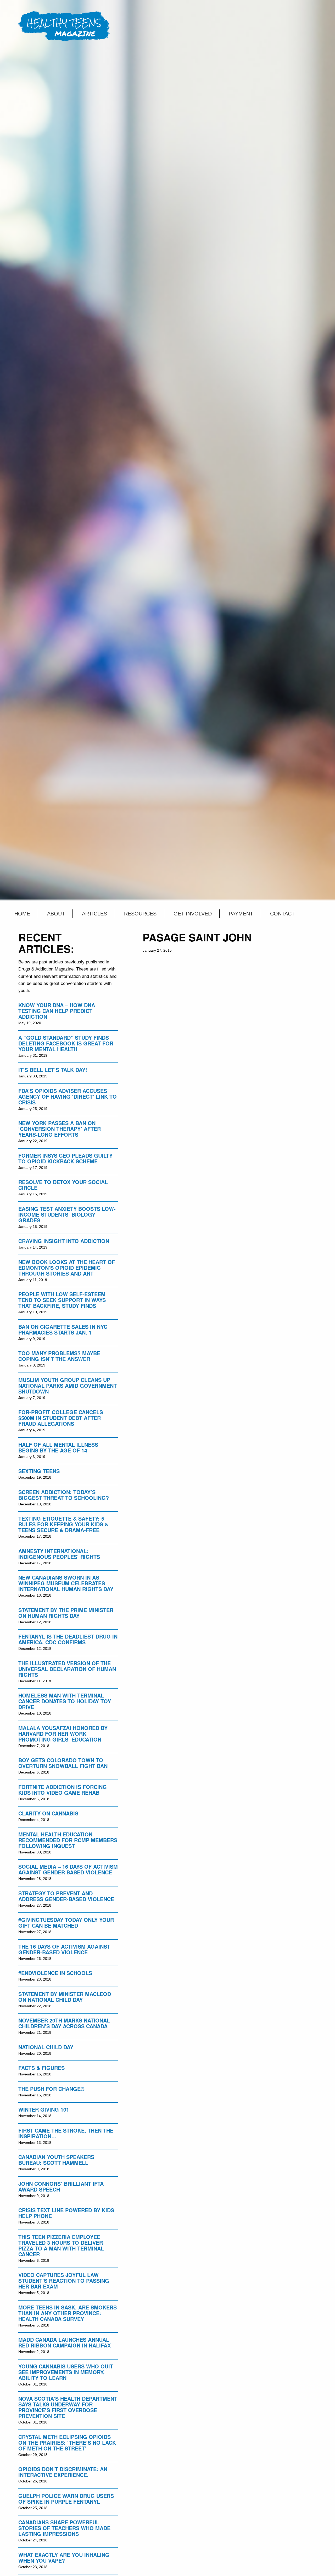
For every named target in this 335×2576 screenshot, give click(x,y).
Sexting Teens (39, 1471)
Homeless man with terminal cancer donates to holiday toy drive (65, 1701)
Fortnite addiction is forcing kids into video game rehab (63, 1790)
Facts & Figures (41, 2068)
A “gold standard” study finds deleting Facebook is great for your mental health (66, 1043)
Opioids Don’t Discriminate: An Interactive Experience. (63, 2472)
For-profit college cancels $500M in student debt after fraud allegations (61, 1418)
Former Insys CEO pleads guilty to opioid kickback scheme (65, 1158)
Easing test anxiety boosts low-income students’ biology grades (67, 1214)
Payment (241, 914)
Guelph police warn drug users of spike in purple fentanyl (66, 2499)
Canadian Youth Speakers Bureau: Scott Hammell (56, 2160)
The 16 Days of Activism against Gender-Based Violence (64, 1949)
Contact (282, 914)
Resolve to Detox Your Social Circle (63, 1185)
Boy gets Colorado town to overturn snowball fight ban (63, 1763)
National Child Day (46, 2047)
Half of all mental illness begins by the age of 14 (58, 1447)
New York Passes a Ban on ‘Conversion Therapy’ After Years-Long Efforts (60, 1129)
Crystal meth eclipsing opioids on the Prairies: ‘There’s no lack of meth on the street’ (67, 2442)
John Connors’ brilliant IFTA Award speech (61, 2186)
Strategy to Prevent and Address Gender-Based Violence (66, 1896)
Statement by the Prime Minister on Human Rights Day (66, 1613)
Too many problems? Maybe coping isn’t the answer (59, 1356)
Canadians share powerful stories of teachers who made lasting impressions (64, 2528)
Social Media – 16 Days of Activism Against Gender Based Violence (68, 1869)
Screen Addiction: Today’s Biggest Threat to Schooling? (64, 1495)
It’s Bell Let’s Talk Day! (53, 1070)
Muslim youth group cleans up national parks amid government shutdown (68, 1385)
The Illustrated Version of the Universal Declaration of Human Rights (67, 1669)
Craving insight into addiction (64, 1241)
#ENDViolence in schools (55, 1973)
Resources (140, 914)
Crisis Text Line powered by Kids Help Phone (66, 2213)
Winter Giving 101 (44, 2109)
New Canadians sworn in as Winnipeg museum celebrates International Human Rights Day (66, 1583)
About (56, 914)
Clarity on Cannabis (48, 1813)
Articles (94, 914)
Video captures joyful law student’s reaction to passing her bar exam (64, 2281)
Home (22, 914)
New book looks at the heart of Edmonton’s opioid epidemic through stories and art (67, 1268)
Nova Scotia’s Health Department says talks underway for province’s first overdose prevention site (68, 2407)
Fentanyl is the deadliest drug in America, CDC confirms (68, 1639)
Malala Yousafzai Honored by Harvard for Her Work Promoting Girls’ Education (63, 1734)
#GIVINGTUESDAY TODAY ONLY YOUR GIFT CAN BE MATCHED (66, 1922)
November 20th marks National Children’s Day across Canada (64, 2023)
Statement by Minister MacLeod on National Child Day (65, 1997)
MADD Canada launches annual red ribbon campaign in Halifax (65, 2342)
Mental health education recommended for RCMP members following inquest (68, 1840)
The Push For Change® (51, 2089)
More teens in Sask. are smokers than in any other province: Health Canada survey (68, 2313)
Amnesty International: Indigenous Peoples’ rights (59, 1554)
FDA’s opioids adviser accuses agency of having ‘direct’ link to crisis (68, 1096)
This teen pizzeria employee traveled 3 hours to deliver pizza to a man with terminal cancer (61, 2245)
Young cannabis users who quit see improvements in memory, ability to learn (66, 2372)
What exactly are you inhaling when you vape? (64, 2558)
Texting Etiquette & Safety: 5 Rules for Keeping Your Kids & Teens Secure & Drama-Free (63, 1524)
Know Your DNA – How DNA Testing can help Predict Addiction (57, 1011)
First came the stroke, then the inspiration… (66, 2133)
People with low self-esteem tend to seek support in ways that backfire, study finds (62, 1300)
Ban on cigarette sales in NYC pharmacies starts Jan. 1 (63, 1329)
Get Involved (193, 914)
